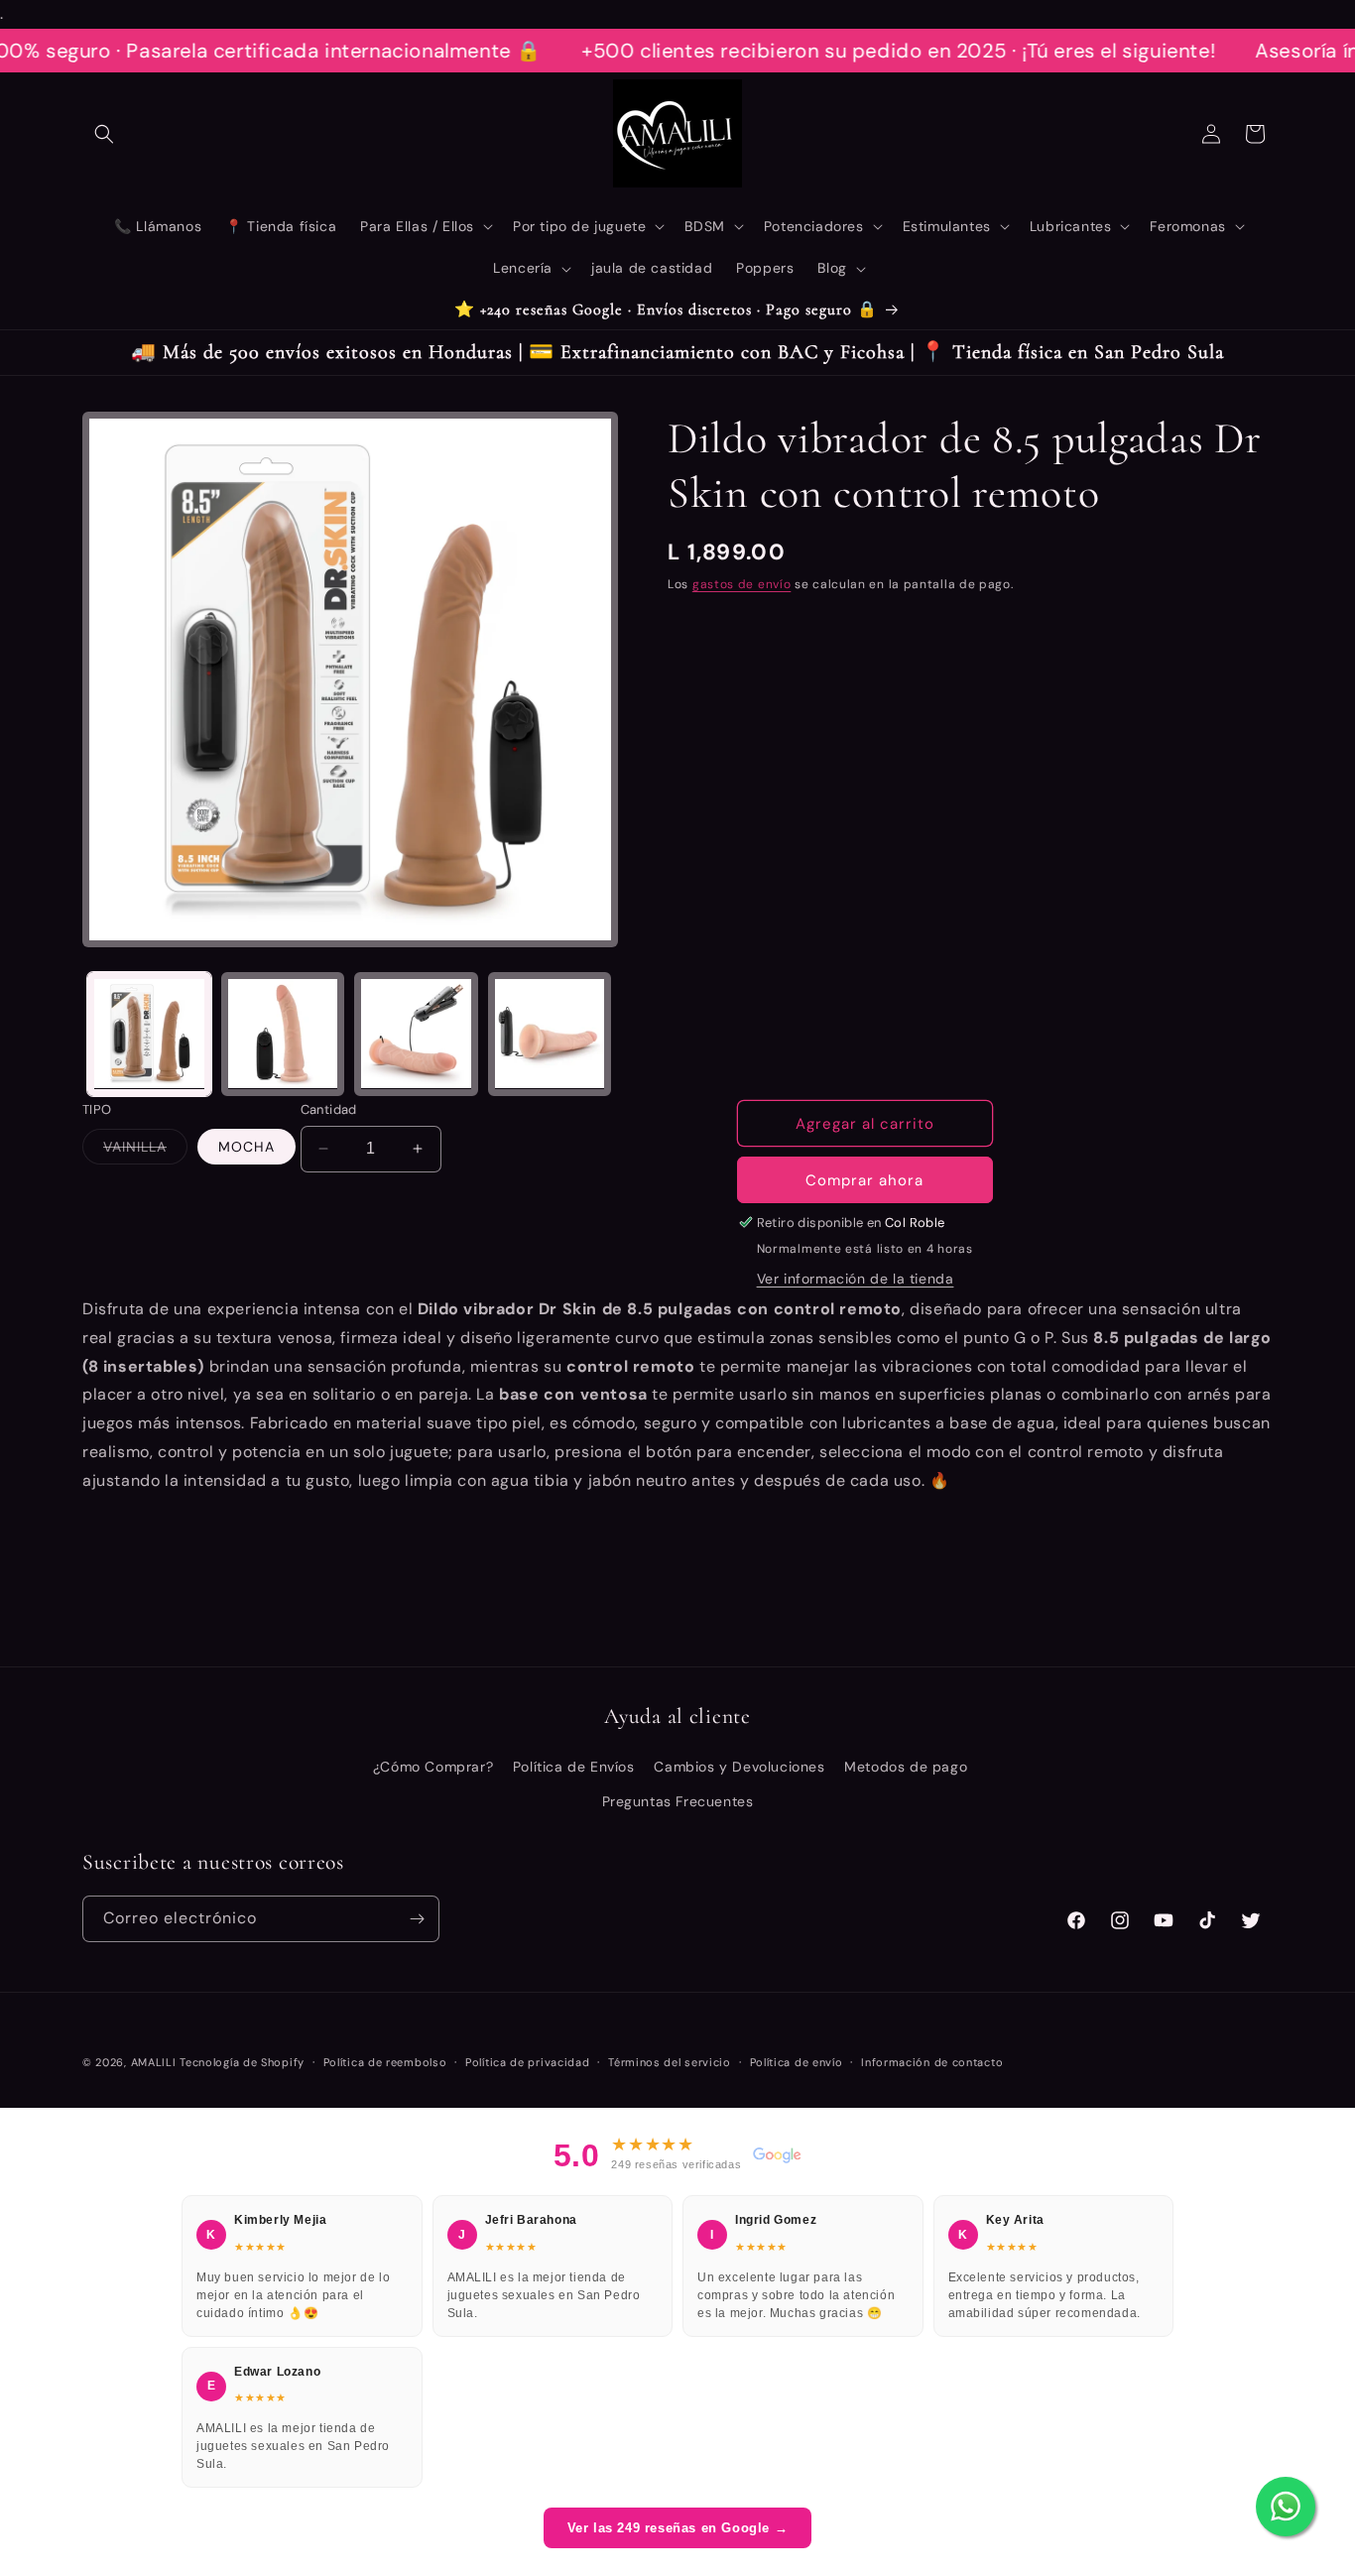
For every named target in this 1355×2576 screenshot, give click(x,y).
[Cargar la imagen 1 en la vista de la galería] (149, 1034)
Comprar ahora (864, 1180)
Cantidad (329, 1109)
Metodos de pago (906, 1767)
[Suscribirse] (417, 1919)
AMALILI (154, 2062)
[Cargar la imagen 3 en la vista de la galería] (283, 1034)
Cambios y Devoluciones (739, 1767)
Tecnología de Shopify (242, 2062)
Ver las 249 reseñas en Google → (678, 2528)
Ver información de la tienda (856, 1279)
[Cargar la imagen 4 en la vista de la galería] (416, 1034)
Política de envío (797, 2062)
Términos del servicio (670, 2062)
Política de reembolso (385, 2062)
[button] (104, 134)
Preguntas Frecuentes (678, 1801)
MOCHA (246, 1147)
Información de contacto (932, 2062)
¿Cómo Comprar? (433, 1767)
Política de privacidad (527, 2062)
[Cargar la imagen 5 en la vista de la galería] (550, 1034)
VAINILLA (145, 1151)
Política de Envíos (574, 1767)
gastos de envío (742, 584)
